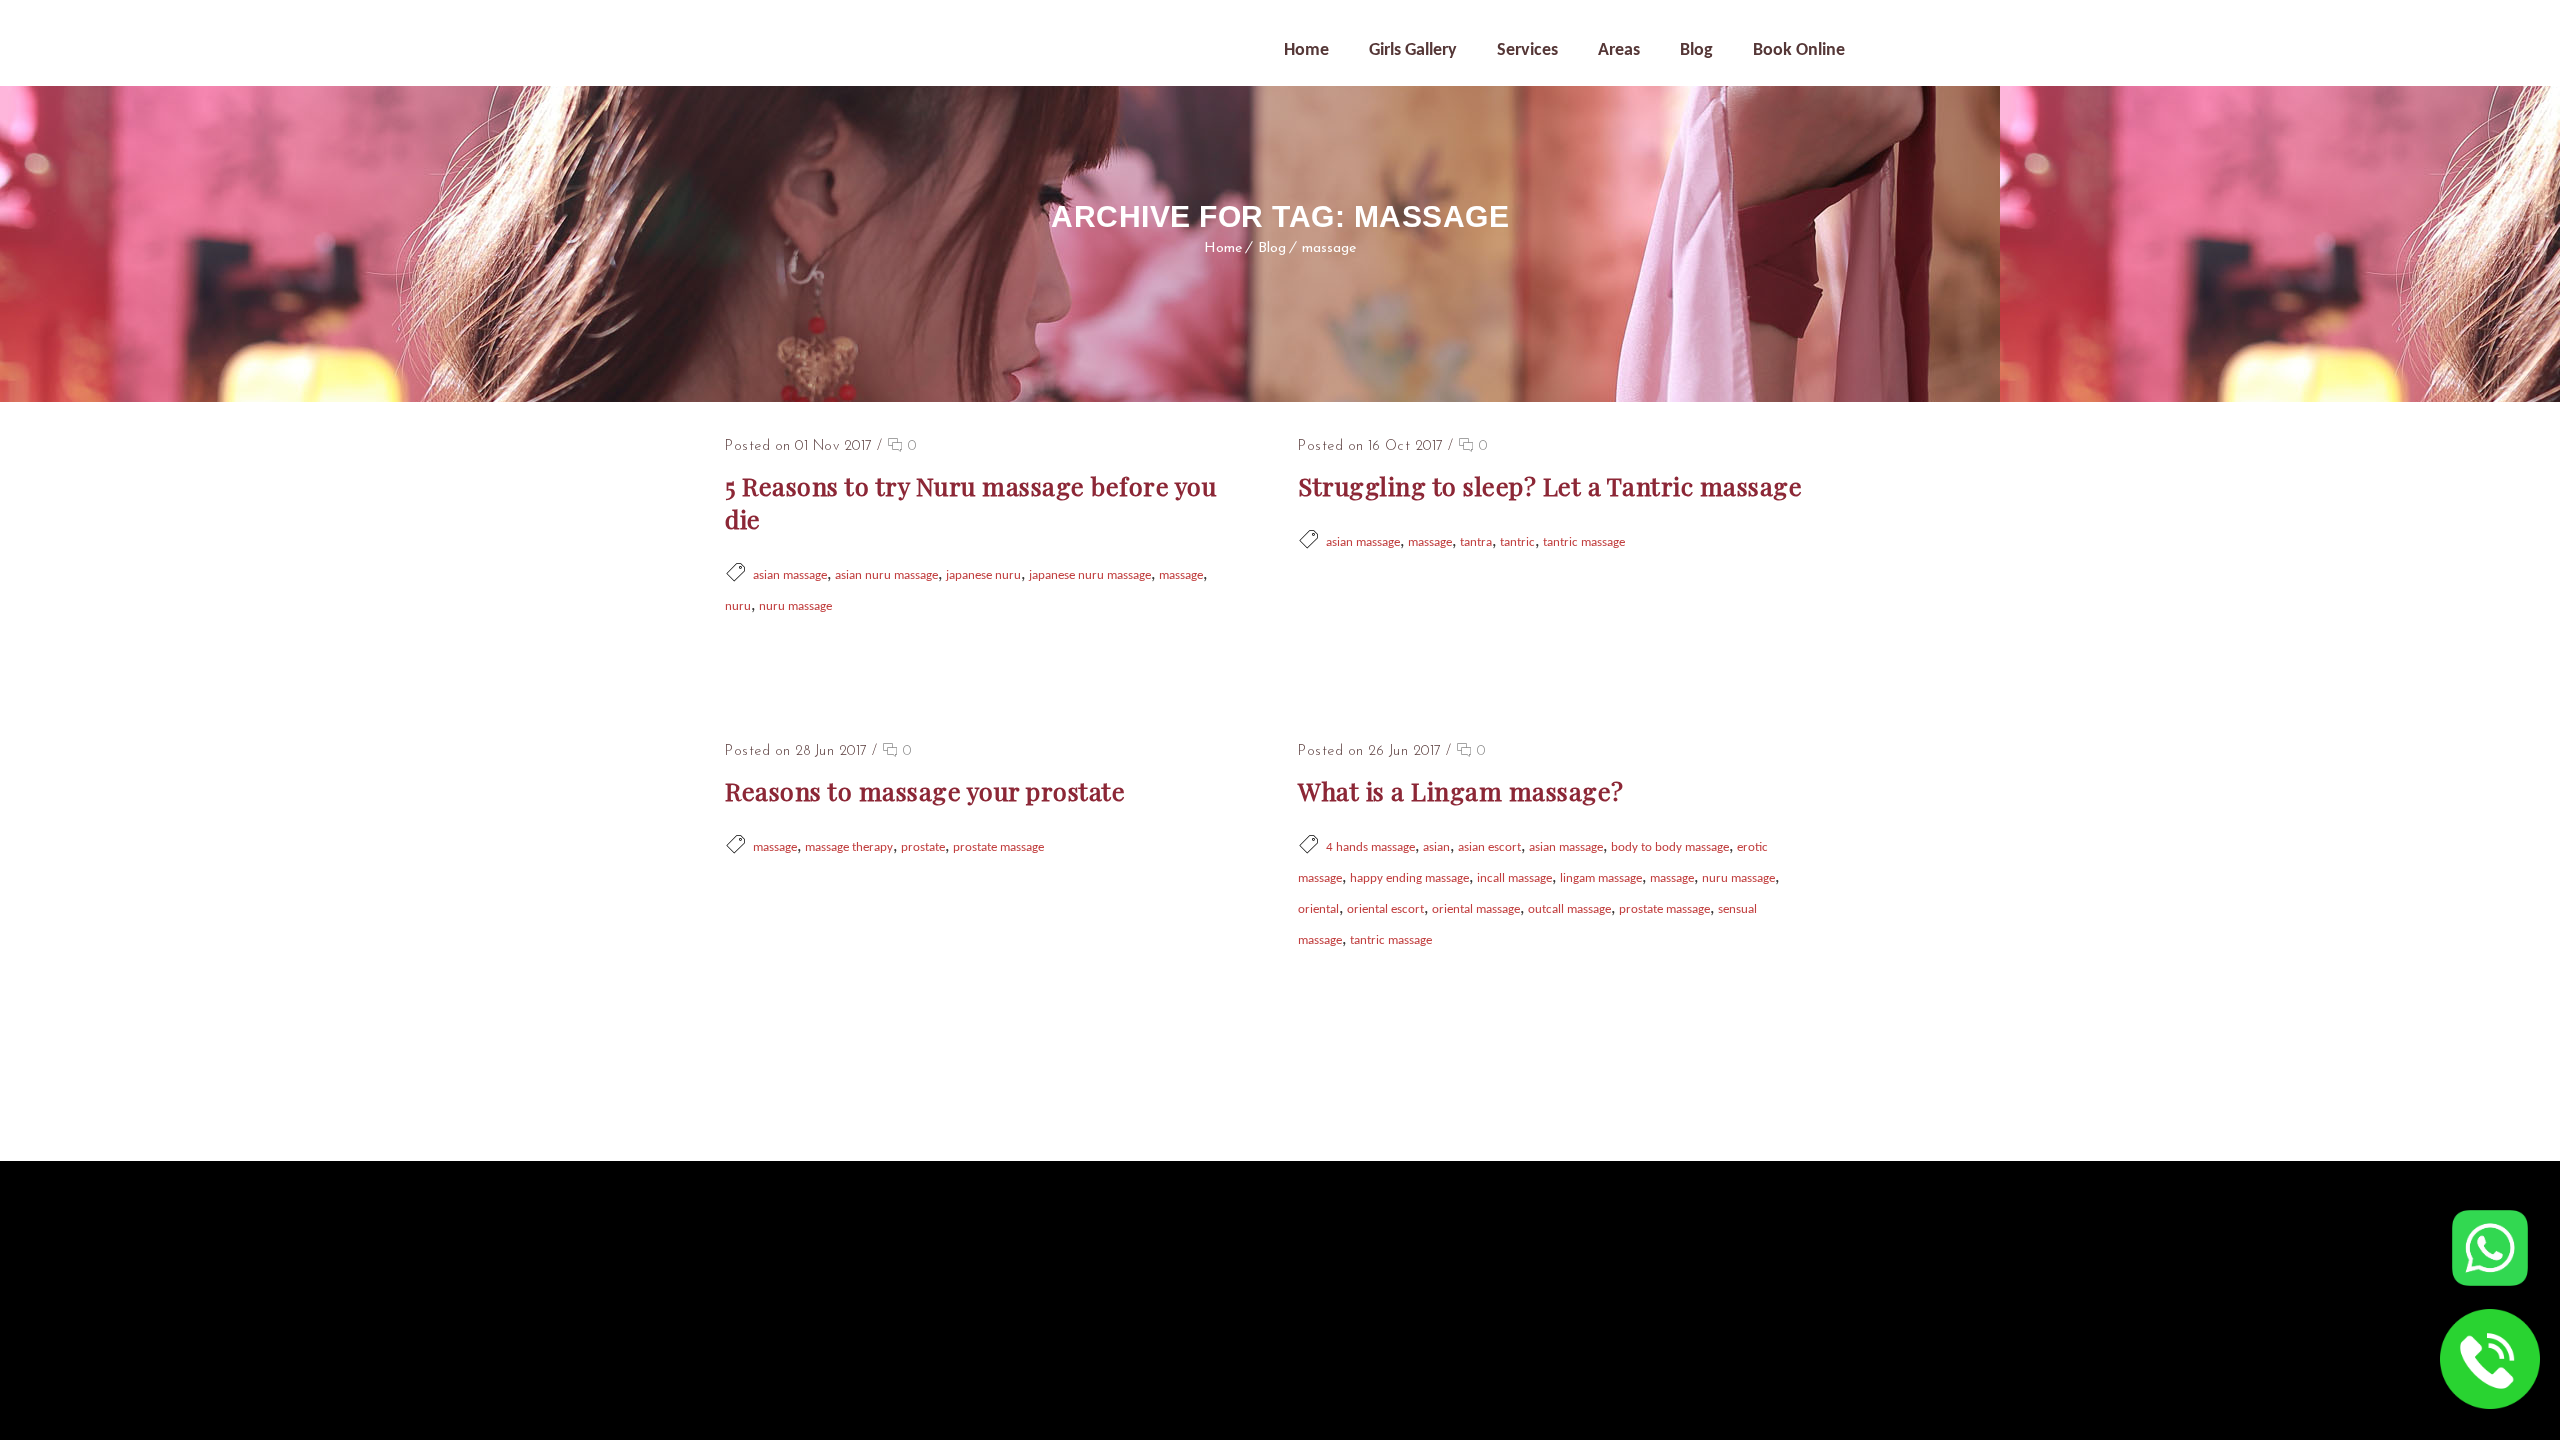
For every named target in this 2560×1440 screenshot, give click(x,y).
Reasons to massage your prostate (925, 790)
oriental (1318, 909)
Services (1527, 50)
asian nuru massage (886, 575)
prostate (923, 847)
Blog (1696, 50)
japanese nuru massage (1090, 575)
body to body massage (1670, 847)
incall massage (1514, 878)
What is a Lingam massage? (1461, 790)
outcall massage (1569, 909)
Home (1306, 50)
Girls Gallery (1413, 50)
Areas (1619, 50)
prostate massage (998, 847)
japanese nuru (983, 575)
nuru (738, 606)
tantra (1476, 542)
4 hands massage (1370, 847)
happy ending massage (1409, 878)
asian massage (790, 575)
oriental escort (1385, 909)
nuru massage (795, 606)
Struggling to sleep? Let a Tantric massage (1550, 485)
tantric (1517, 542)
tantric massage (1584, 542)
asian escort (1489, 847)
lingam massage (1601, 878)
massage (1329, 248)
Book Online (1799, 50)
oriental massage (1476, 909)
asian (1436, 847)
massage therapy (849, 847)
